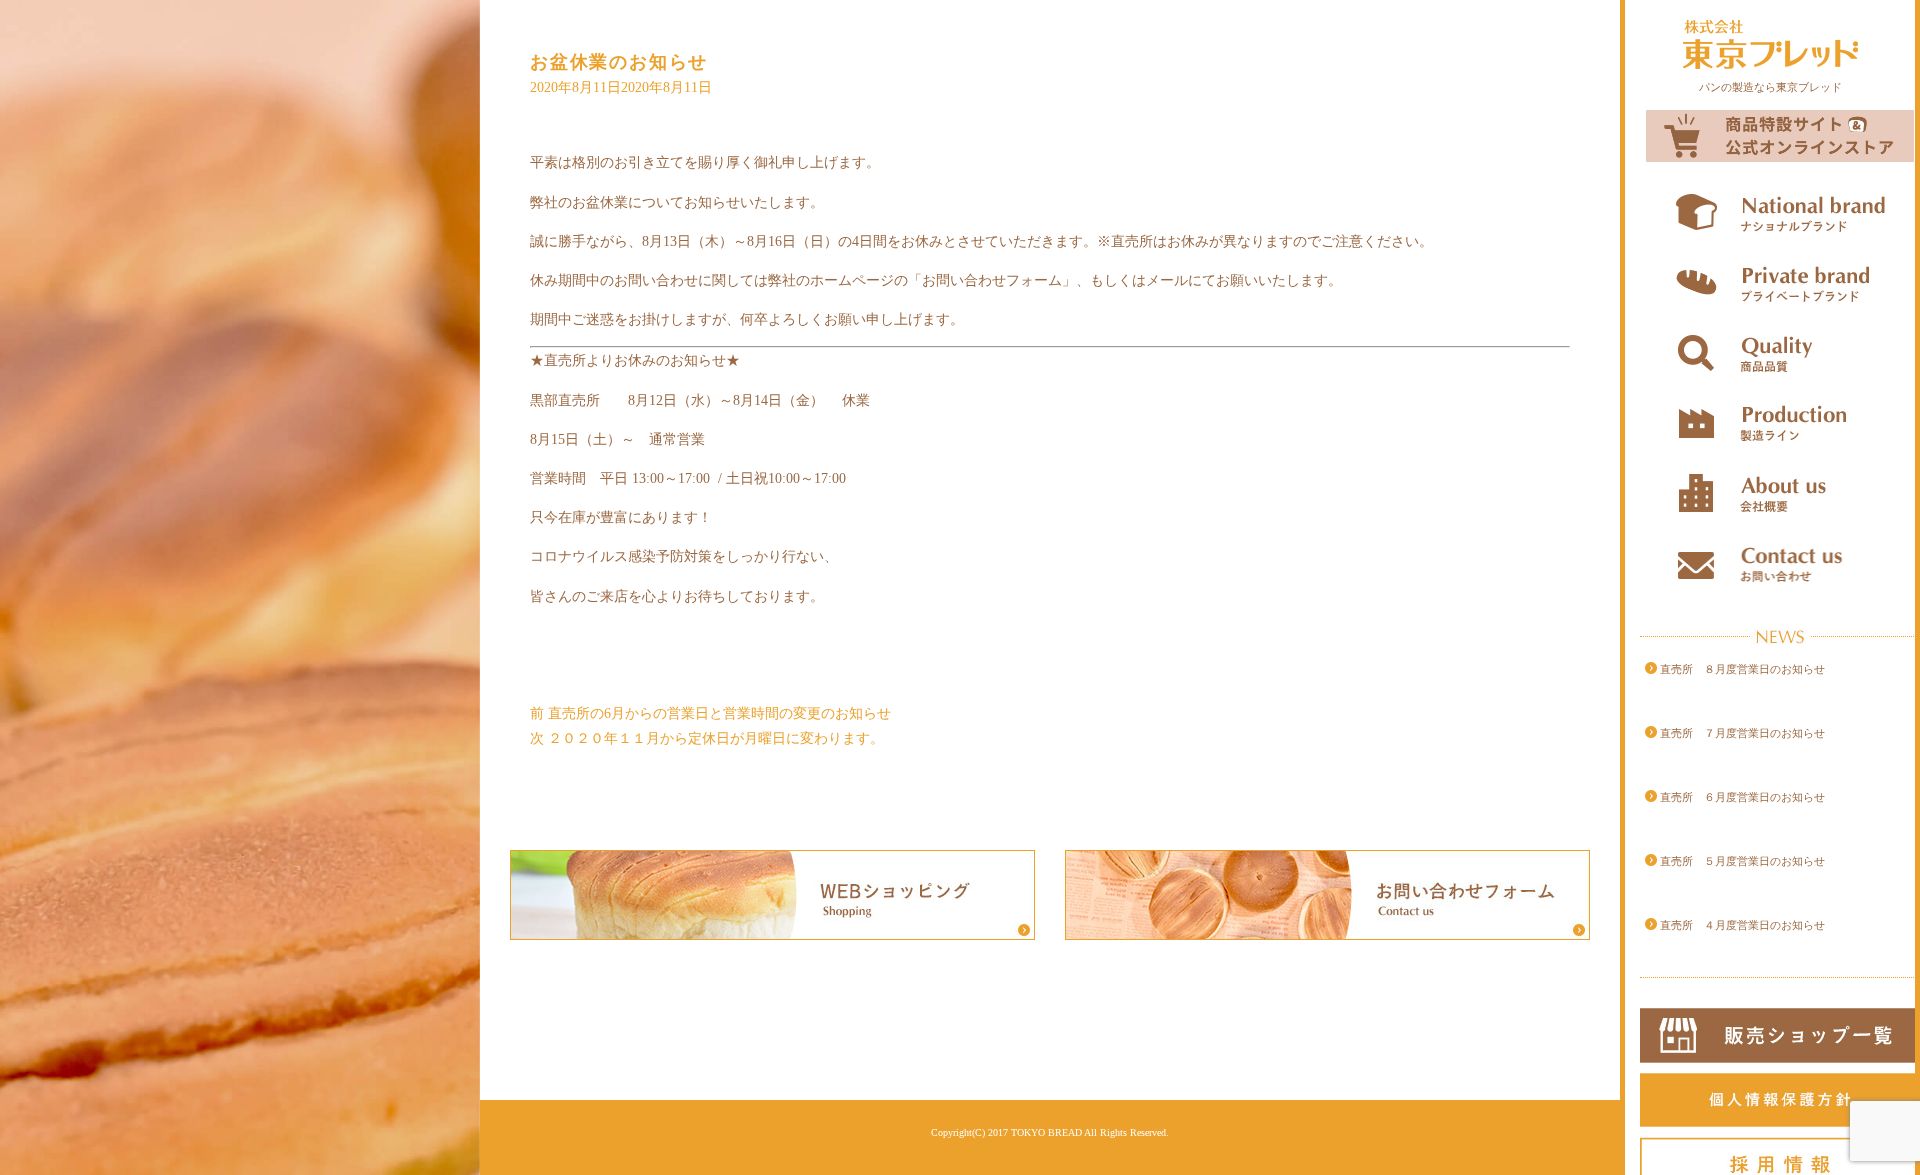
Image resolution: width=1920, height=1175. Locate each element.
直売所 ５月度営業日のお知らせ (1742, 861)
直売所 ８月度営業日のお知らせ (1742, 669)
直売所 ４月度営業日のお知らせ (1742, 925)
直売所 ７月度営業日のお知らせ (1742, 733)
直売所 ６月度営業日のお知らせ (1742, 797)
